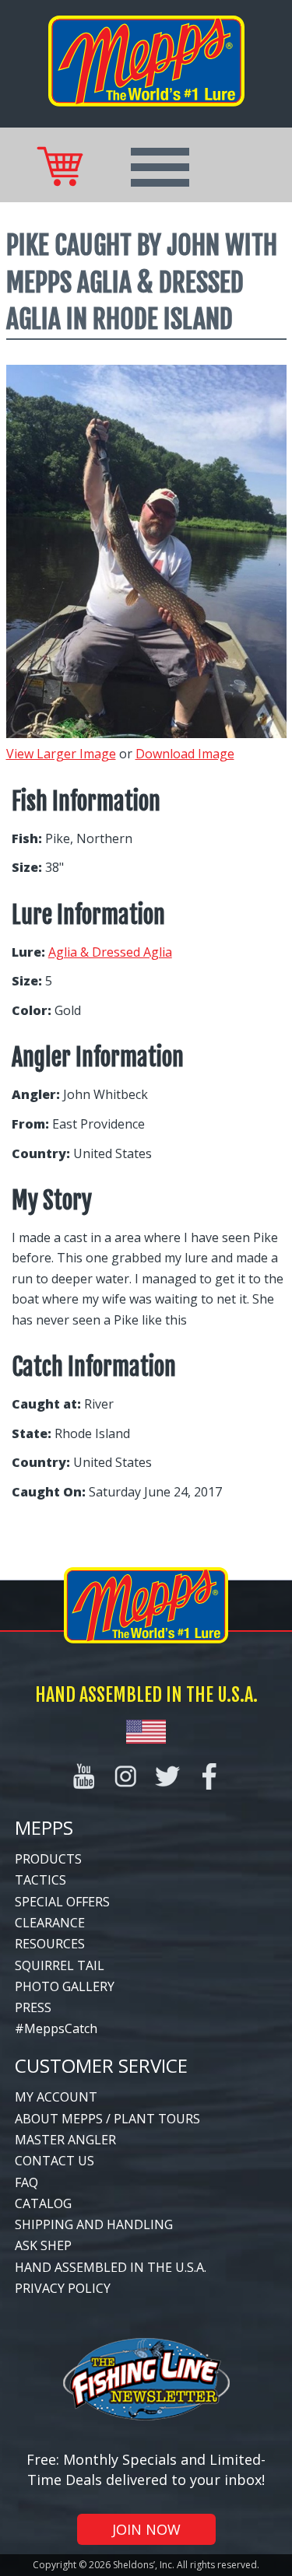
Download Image (185, 754)
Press (33, 2007)
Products (48, 1859)
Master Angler (65, 2140)
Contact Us (55, 2161)
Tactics (40, 1880)
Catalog (43, 2203)
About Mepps (59, 2119)
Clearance (50, 1923)
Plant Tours (157, 2119)
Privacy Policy (63, 2288)
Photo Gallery (65, 1986)
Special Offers (62, 1902)
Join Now (146, 2529)
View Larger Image (61, 754)
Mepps (44, 1827)
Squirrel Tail (60, 1965)
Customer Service (101, 2065)
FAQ (26, 2182)
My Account (56, 2097)
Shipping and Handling (94, 2224)
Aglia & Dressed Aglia (110, 952)
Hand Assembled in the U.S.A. (111, 2267)
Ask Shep (43, 2245)
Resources (50, 1944)
